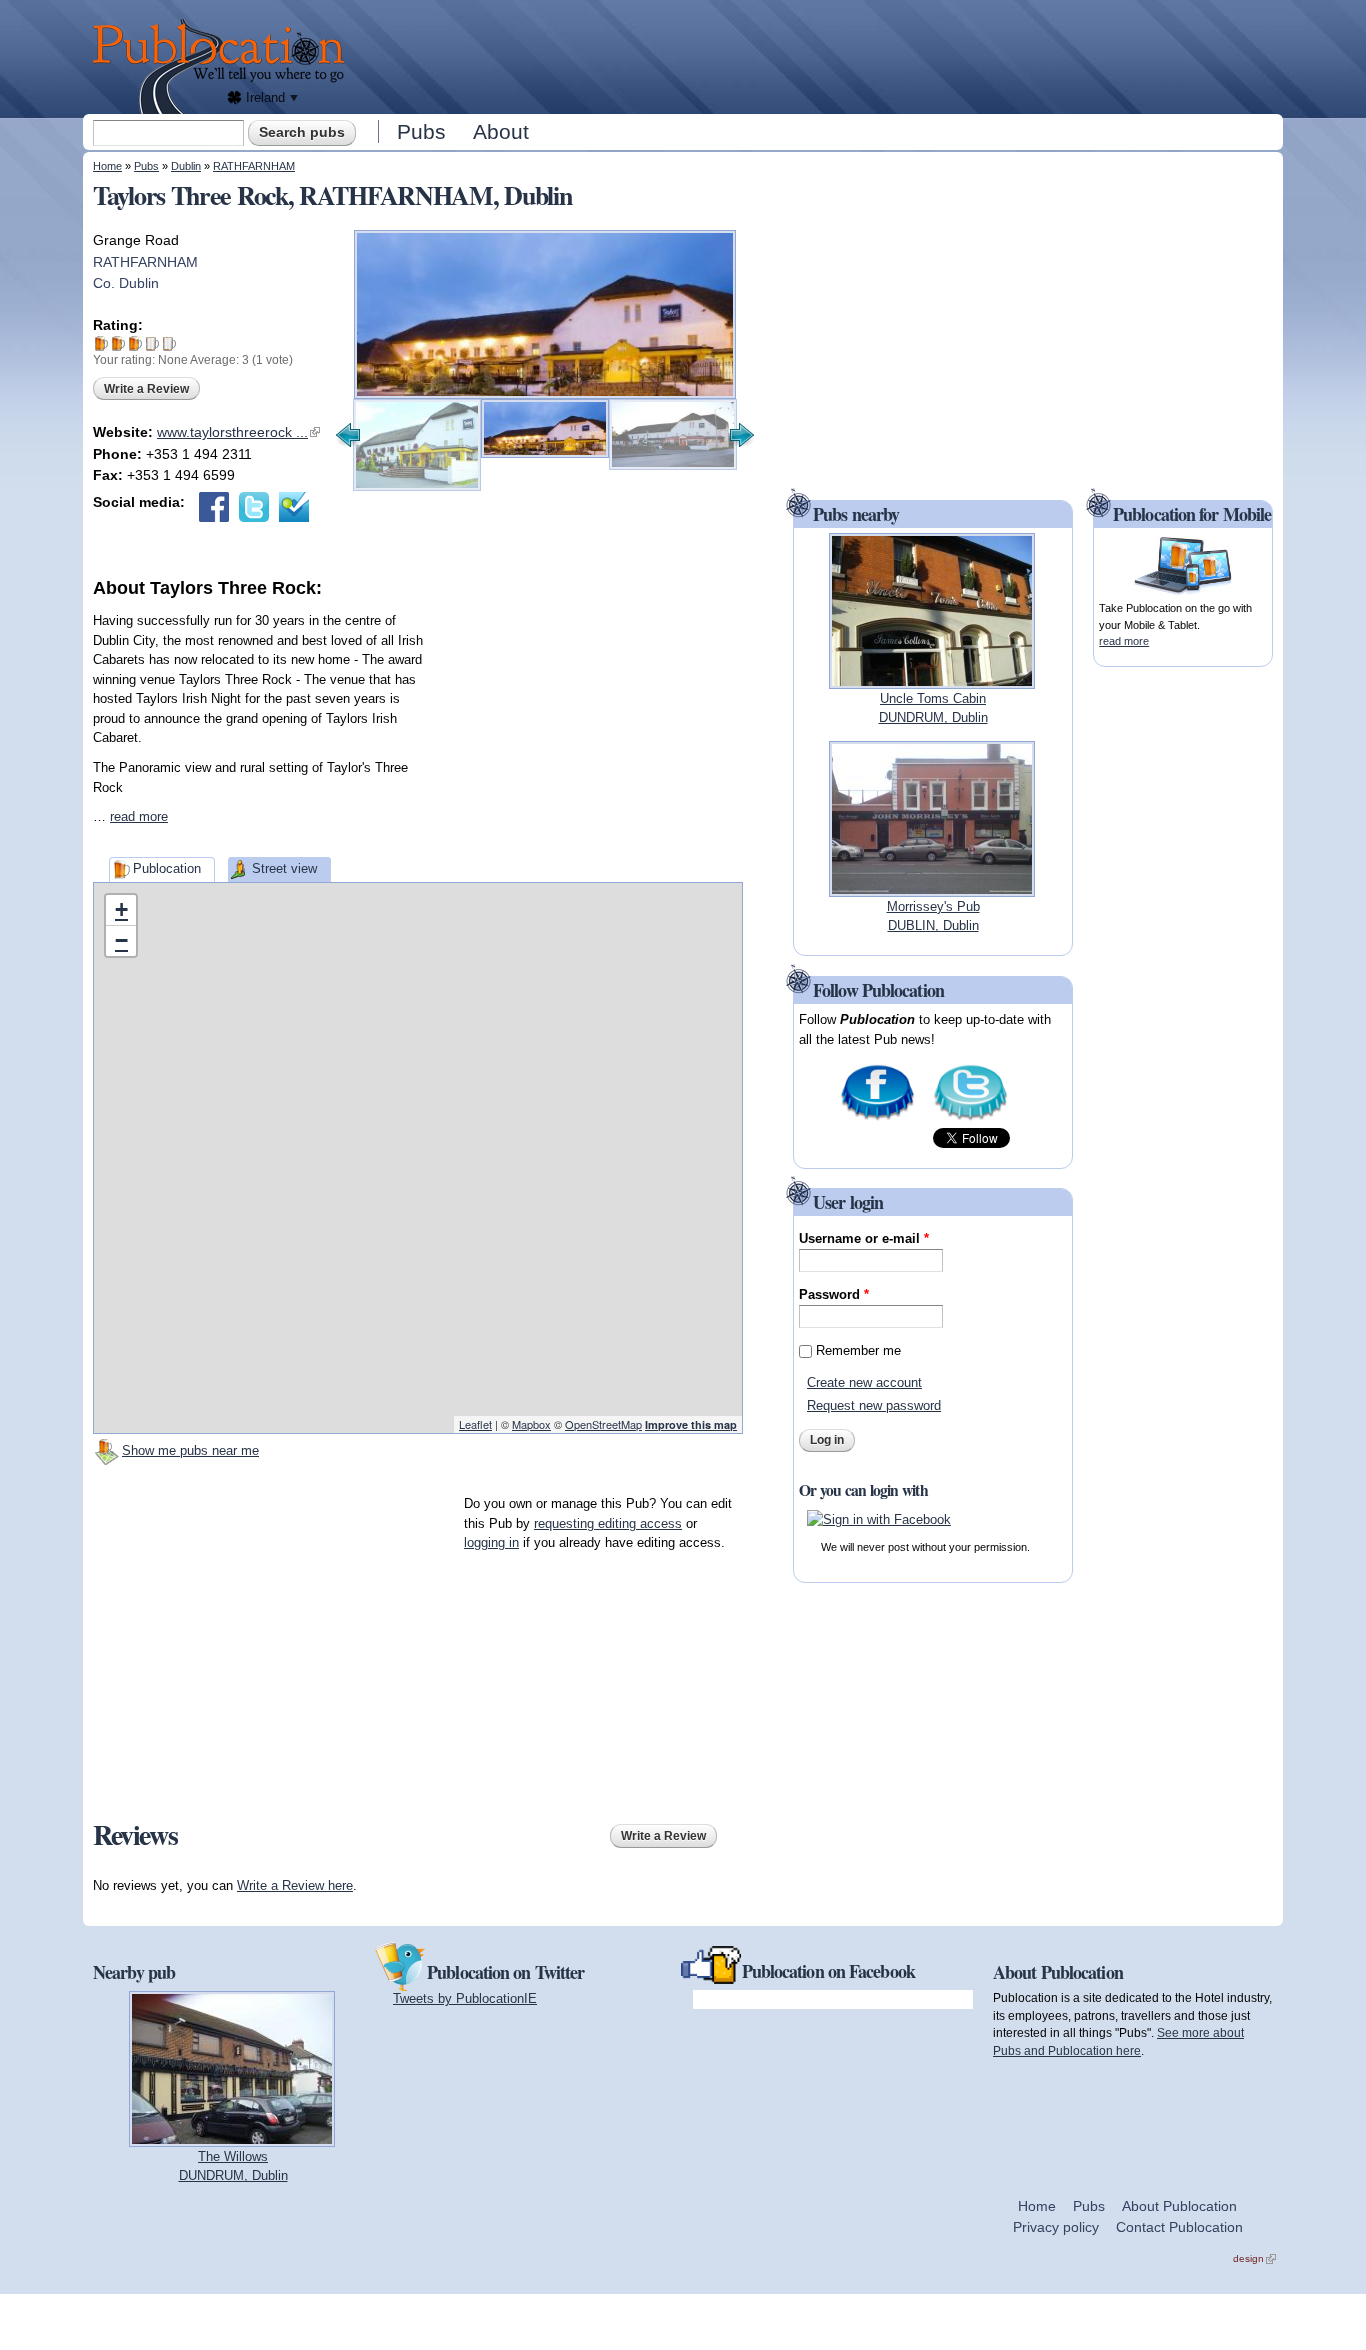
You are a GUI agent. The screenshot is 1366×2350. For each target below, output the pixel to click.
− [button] (121, 940)
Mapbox (531, 1424)
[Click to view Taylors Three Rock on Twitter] (254, 507)
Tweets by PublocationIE (465, 1998)
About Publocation (1179, 2206)
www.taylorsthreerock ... (238, 432)
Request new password (874, 1405)
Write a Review (146, 389)
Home (107, 166)
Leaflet (475, 1424)
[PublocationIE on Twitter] (970, 1118)
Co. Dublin (126, 283)
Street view (284, 868)
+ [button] (121, 909)
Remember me (858, 1350)
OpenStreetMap (603, 1424)
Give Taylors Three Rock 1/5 (101, 343)
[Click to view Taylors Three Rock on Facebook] (214, 507)
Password (834, 1294)
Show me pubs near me (190, 1450)
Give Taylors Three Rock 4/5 (152, 343)
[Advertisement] (819, 55)
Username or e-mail (864, 1238)
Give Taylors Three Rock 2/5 (118, 343)
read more (139, 816)
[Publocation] (223, 66)
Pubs (421, 131)
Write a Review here (295, 1885)
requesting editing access (608, 1523)
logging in (491, 1542)
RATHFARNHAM (254, 166)
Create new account (864, 1382)
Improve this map (691, 1424)
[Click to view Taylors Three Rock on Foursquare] (294, 507)
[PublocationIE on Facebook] (877, 1118)
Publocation (167, 868)
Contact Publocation (1179, 2227)
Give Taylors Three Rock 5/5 (169, 343)
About (501, 131)
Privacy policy (1056, 2227)
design (1254, 2258)
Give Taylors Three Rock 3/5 (135, 343)
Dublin (186, 166)
